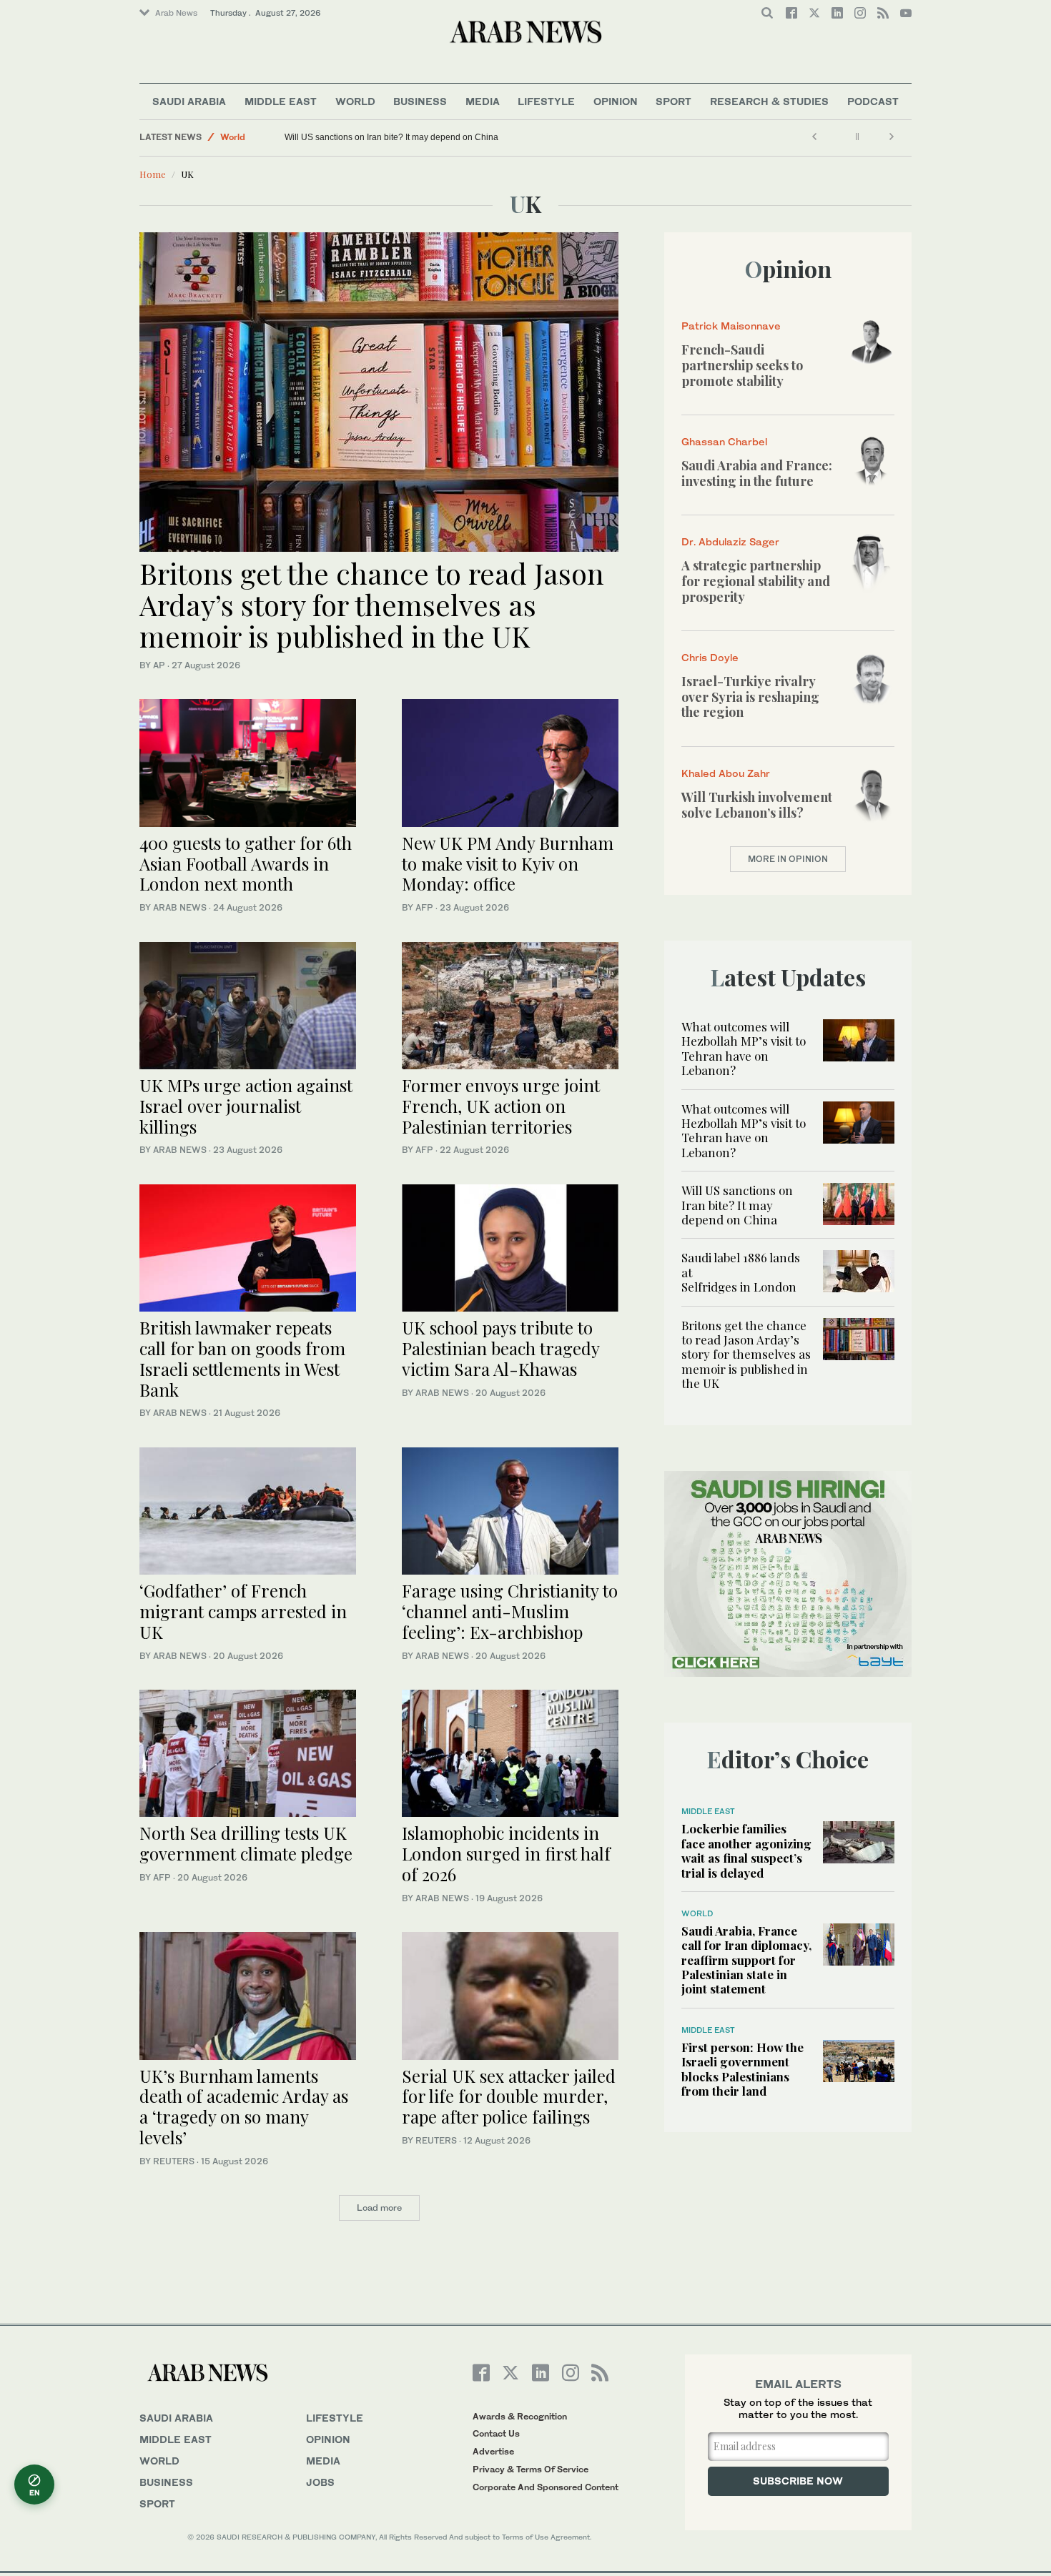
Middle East (281, 101)
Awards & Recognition (520, 2416)
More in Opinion (788, 859)
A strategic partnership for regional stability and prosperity (756, 581)
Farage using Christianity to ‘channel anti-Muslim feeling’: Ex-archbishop (510, 1611)
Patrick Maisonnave (731, 326)
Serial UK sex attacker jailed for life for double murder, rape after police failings (509, 2096)
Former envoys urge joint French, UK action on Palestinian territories (501, 1106)
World (355, 101)
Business (420, 101)
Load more (379, 2208)
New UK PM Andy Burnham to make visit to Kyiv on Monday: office (508, 863)
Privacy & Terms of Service (531, 2469)
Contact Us (496, 2433)
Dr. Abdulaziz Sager (730, 541)
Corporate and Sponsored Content (546, 2487)
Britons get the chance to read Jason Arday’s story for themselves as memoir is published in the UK (372, 604)
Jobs (320, 2482)
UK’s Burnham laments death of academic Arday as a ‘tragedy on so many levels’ (244, 2106)
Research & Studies (769, 101)
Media (483, 101)
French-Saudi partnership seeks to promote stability (742, 365)
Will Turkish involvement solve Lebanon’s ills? (757, 805)
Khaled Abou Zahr (726, 773)
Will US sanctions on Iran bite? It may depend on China (391, 137)
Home (153, 174)
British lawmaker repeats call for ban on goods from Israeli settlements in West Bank (242, 1358)
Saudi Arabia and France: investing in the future (757, 473)
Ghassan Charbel (724, 441)
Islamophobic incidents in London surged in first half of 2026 (506, 1853)
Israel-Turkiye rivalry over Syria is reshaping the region (750, 697)
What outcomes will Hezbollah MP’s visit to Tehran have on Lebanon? (744, 1048)
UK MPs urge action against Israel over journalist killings (246, 1106)
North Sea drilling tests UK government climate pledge (246, 1843)
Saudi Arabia (189, 101)
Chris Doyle (710, 657)
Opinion (616, 101)
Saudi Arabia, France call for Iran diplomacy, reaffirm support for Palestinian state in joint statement (746, 1960)
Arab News (176, 13)
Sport (673, 101)
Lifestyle (546, 101)
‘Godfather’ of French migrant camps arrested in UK (243, 1611)
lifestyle (335, 2418)
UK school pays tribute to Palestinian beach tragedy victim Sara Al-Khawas (500, 1348)
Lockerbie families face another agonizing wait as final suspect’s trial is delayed (746, 1850)
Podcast (873, 101)
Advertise (493, 2451)
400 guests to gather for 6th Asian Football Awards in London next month (246, 863)
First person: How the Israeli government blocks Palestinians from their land (742, 2069)
